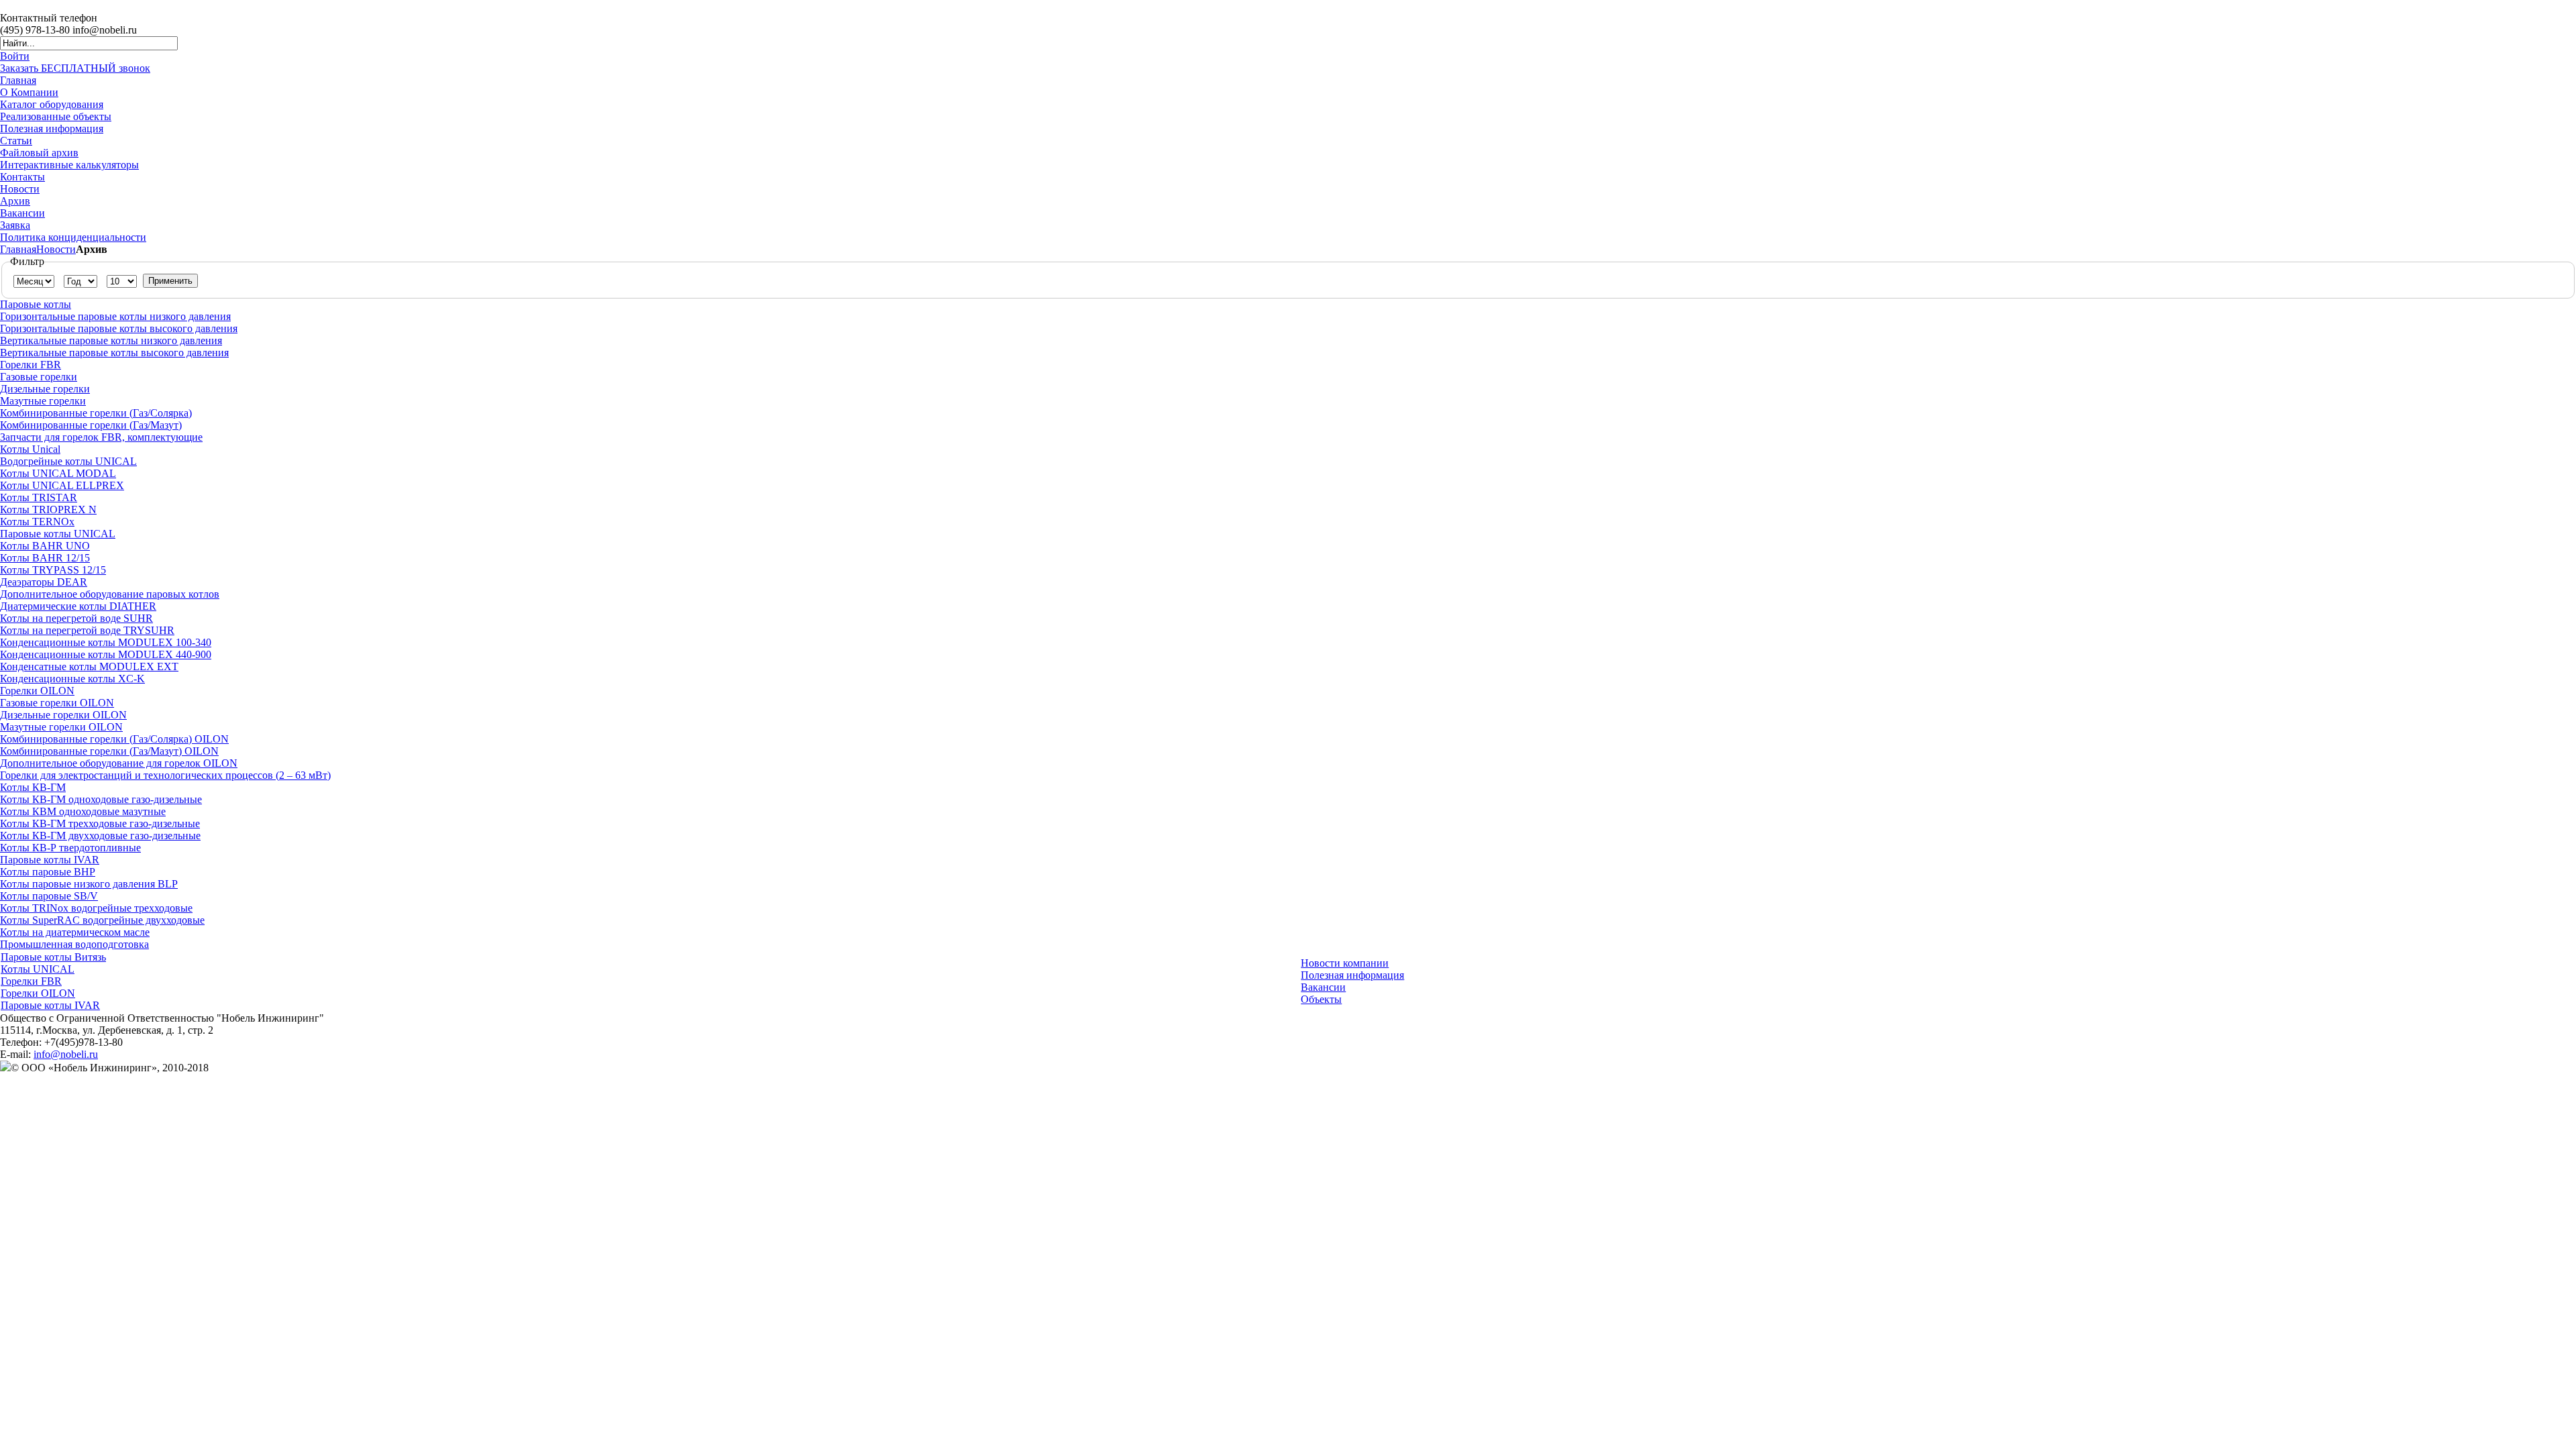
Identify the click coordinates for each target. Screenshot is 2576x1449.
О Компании (29, 92)
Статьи (16, 141)
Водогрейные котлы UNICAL (68, 461)
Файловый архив (39, 153)
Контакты (22, 177)
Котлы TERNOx (37, 522)
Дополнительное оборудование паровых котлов (110, 594)
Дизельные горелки (45, 389)
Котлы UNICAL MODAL (58, 473)
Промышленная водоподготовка (74, 944)
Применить (170, 281)
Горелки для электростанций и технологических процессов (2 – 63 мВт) (165, 775)
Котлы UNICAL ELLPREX (62, 485)
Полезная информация (52, 128)
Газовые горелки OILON (57, 703)
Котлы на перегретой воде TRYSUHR (87, 630)
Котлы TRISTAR (39, 497)
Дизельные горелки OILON (63, 715)
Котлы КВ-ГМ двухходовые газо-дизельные (100, 836)
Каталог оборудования (52, 104)
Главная (18, 80)
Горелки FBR (31, 365)
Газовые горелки (39, 377)
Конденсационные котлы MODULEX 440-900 (106, 654)
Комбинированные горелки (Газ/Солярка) (96, 413)
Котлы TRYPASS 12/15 (53, 570)
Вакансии (22, 213)
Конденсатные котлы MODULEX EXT (89, 666)
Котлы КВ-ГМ (33, 787)
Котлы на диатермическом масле (75, 932)
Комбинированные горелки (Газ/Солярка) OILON (114, 739)
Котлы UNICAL (38, 969)
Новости (20, 189)
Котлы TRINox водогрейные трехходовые (96, 908)
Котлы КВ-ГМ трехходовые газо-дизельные (100, 823)
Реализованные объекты (56, 116)
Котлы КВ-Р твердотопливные (70, 848)
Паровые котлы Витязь (53, 957)
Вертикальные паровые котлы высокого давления (114, 353)
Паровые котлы (36, 304)
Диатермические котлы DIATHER (78, 606)
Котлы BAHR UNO (45, 546)
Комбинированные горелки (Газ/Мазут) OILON (109, 751)
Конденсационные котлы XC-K (72, 679)
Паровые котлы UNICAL (58, 534)
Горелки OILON (37, 691)
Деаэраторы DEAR (44, 582)
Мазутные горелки (43, 401)
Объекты (1321, 999)
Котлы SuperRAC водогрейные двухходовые (102, 920)
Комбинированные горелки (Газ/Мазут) (91, 425)
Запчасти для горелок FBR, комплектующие (101, 437)
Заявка (15, 225)
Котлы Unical (30, 449)
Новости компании (1345, 963)
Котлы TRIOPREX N (48, 509)
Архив (15, 201)
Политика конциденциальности (73, 237)
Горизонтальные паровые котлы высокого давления (119, 328)
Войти (15, 56)
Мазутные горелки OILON (61, 727)
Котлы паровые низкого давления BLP (89, 884)
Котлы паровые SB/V (49, 896)
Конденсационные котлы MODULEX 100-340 (106, 642)
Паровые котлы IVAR (50, 860)
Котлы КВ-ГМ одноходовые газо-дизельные (101, 799)
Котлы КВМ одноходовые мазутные (83, 811)
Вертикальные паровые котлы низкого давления (111, 340)
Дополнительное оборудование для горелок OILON (119, 763)
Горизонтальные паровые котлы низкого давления (115, 316)
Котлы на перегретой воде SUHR (76, 618)
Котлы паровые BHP (48, 872)
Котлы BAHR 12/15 (45, 558)
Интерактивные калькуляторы (69, 165)
